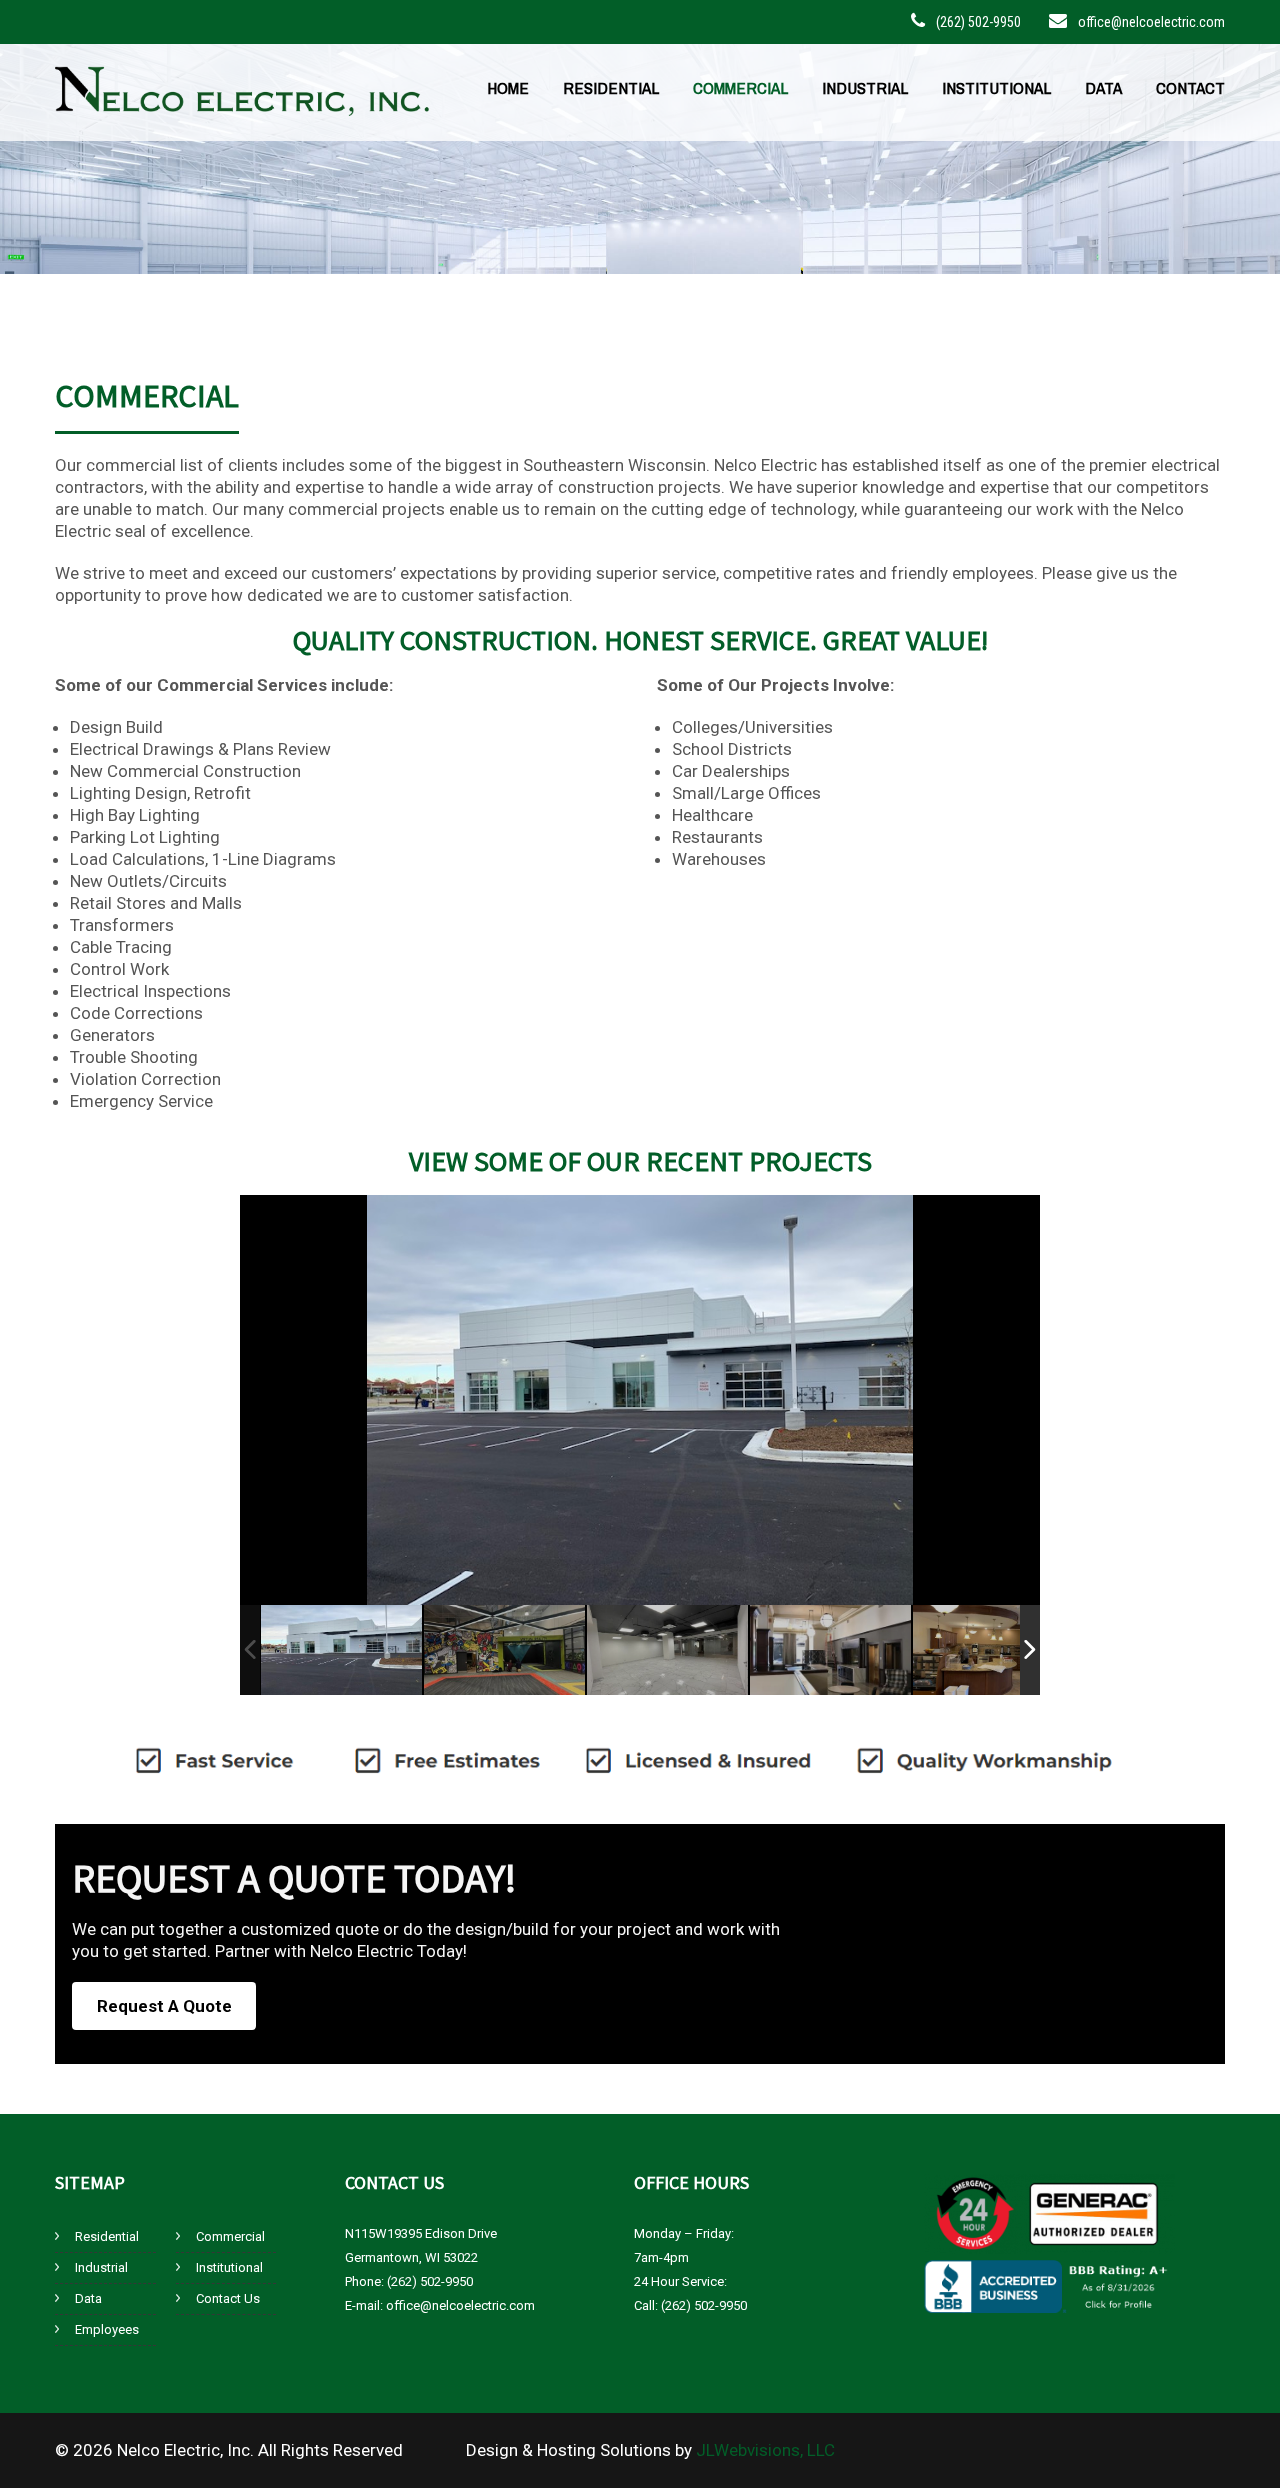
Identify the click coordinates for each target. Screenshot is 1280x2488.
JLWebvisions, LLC (765, 2450)
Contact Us (228, 2298)
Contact (1190, 87)
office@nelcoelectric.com (1151, 22)
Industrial (865, 87)
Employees (107, 2329)
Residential (611, 87)
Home (508, 87)
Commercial (740, 87)
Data (1103, 87)
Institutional (996, 87)
